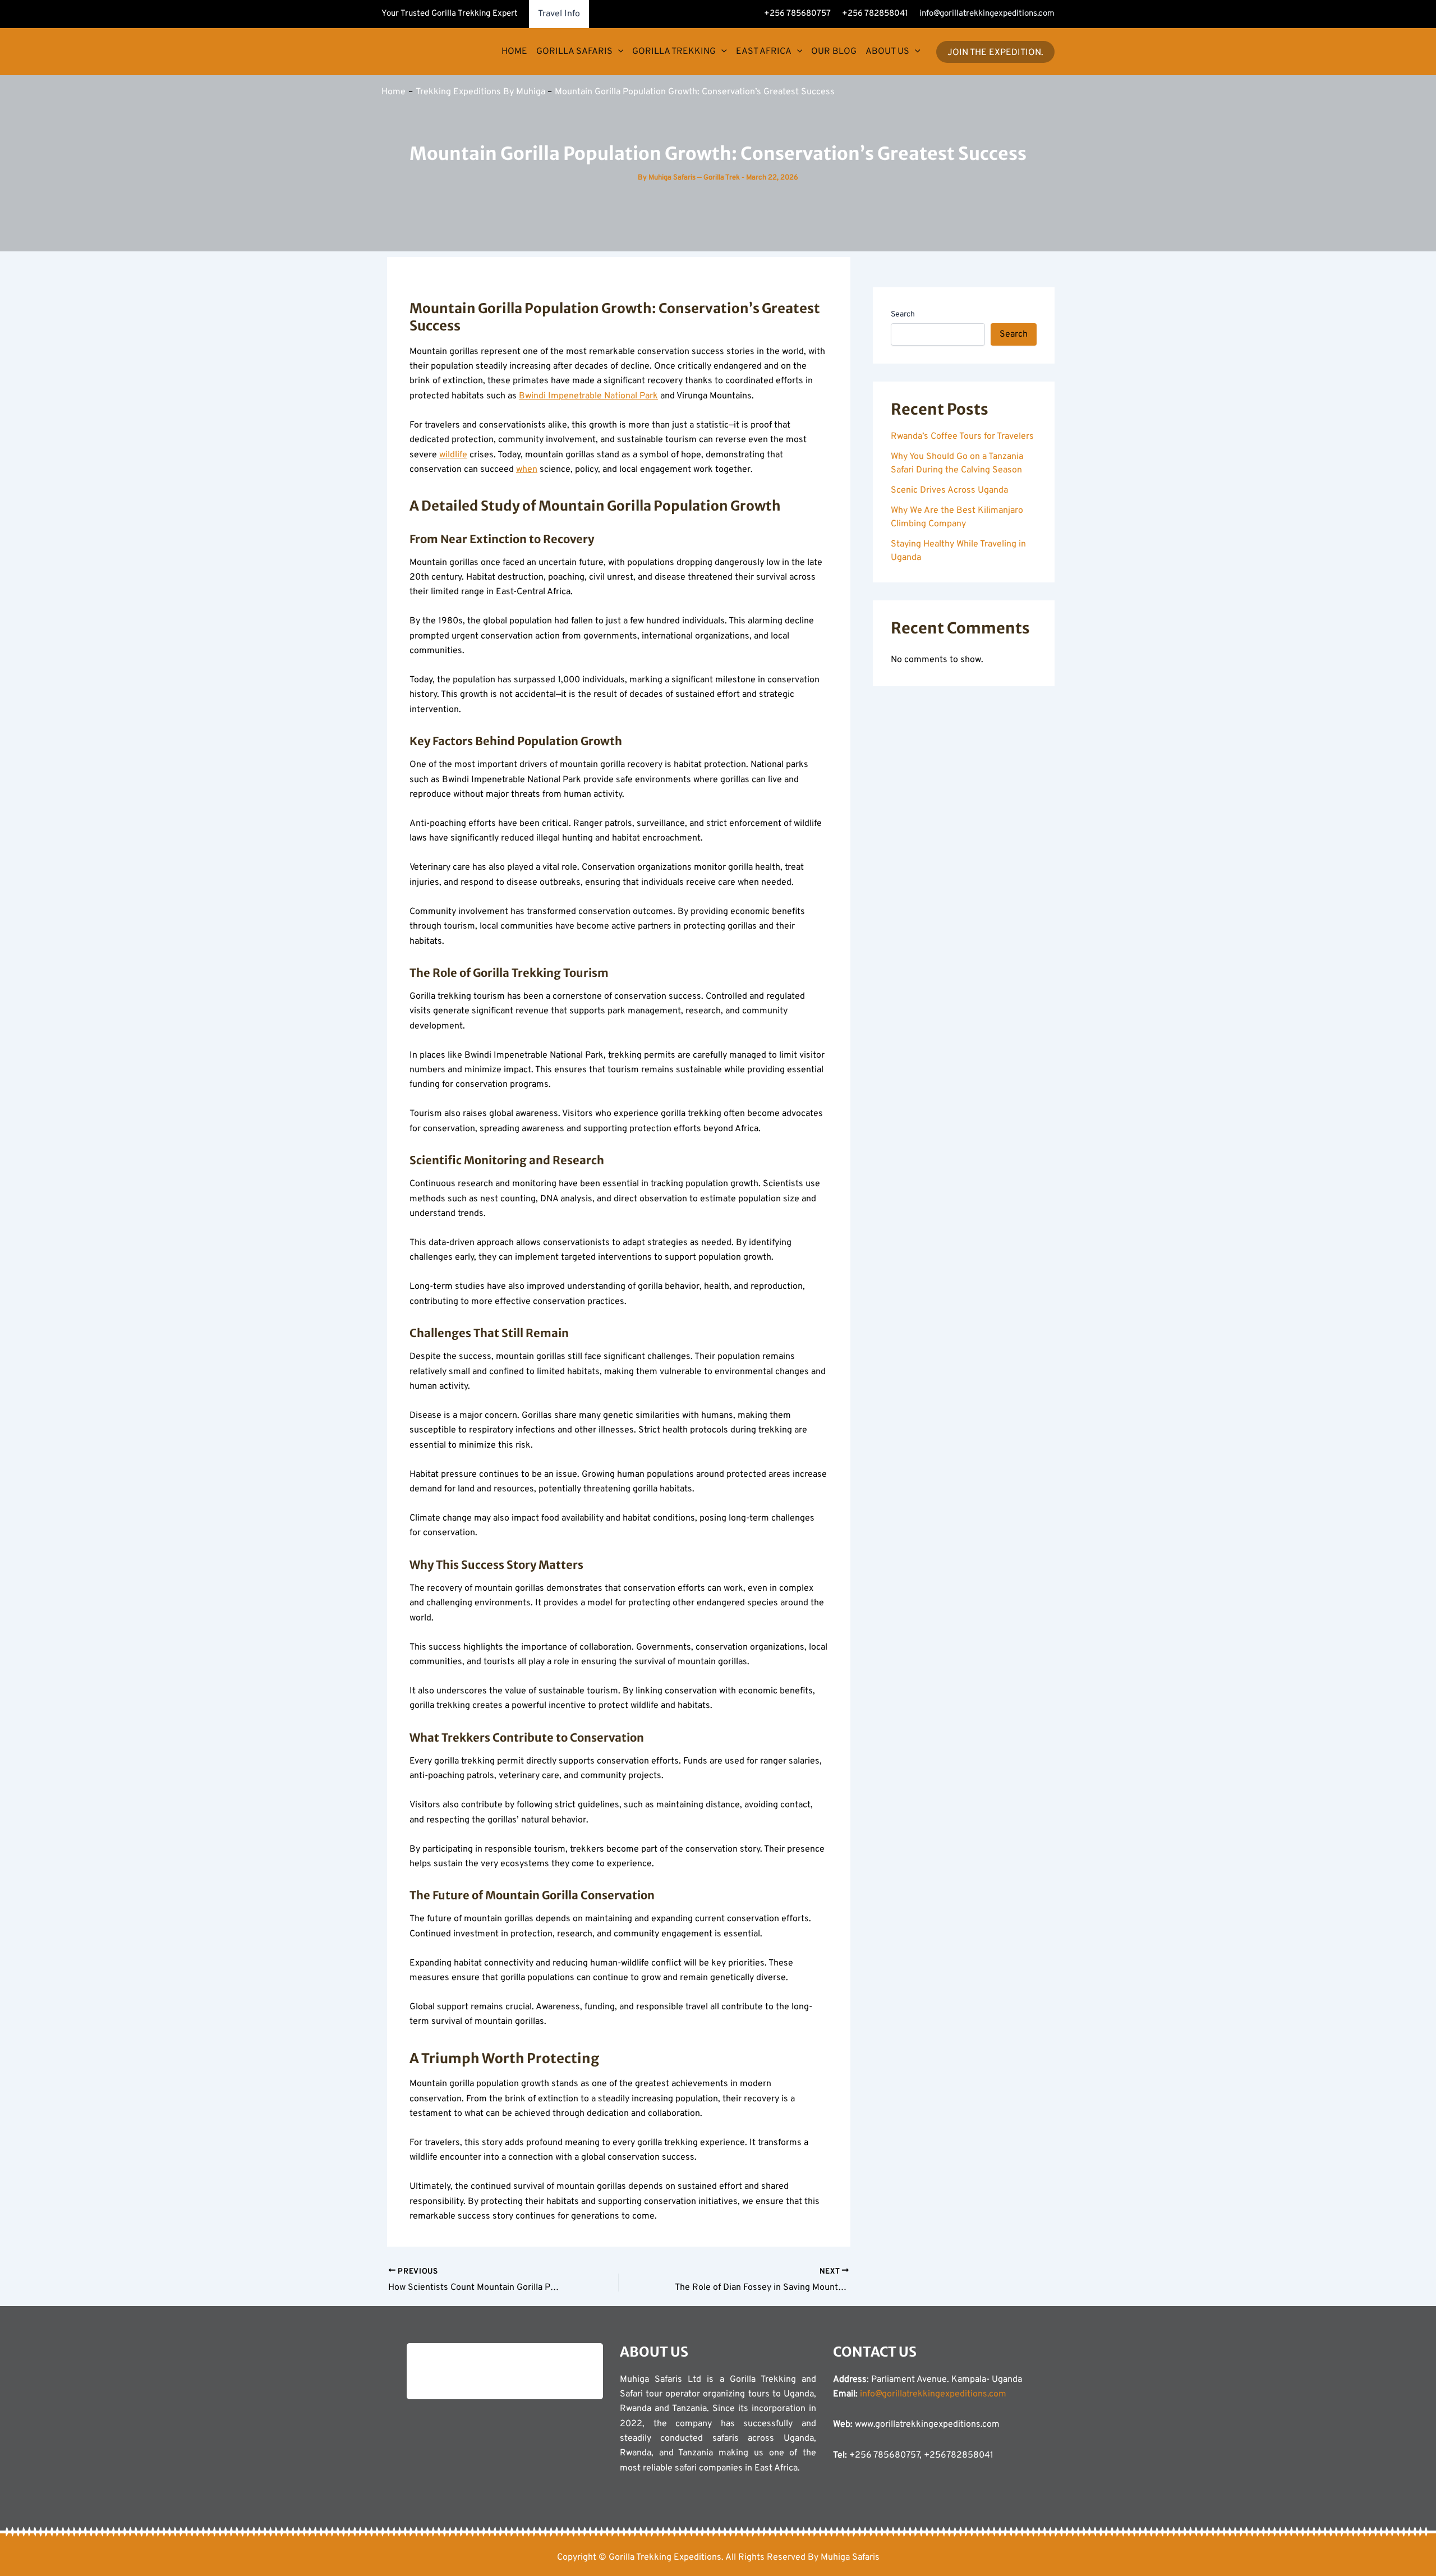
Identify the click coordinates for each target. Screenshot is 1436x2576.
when (527, 470)
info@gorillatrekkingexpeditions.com (987, 14)
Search (903, 314)
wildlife (453, 455)
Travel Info (559, 14)
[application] (618, 52)
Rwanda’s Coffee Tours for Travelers (962, 437)
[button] (995, 52)
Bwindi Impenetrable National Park (588, 396)
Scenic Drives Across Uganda (949, 490)
